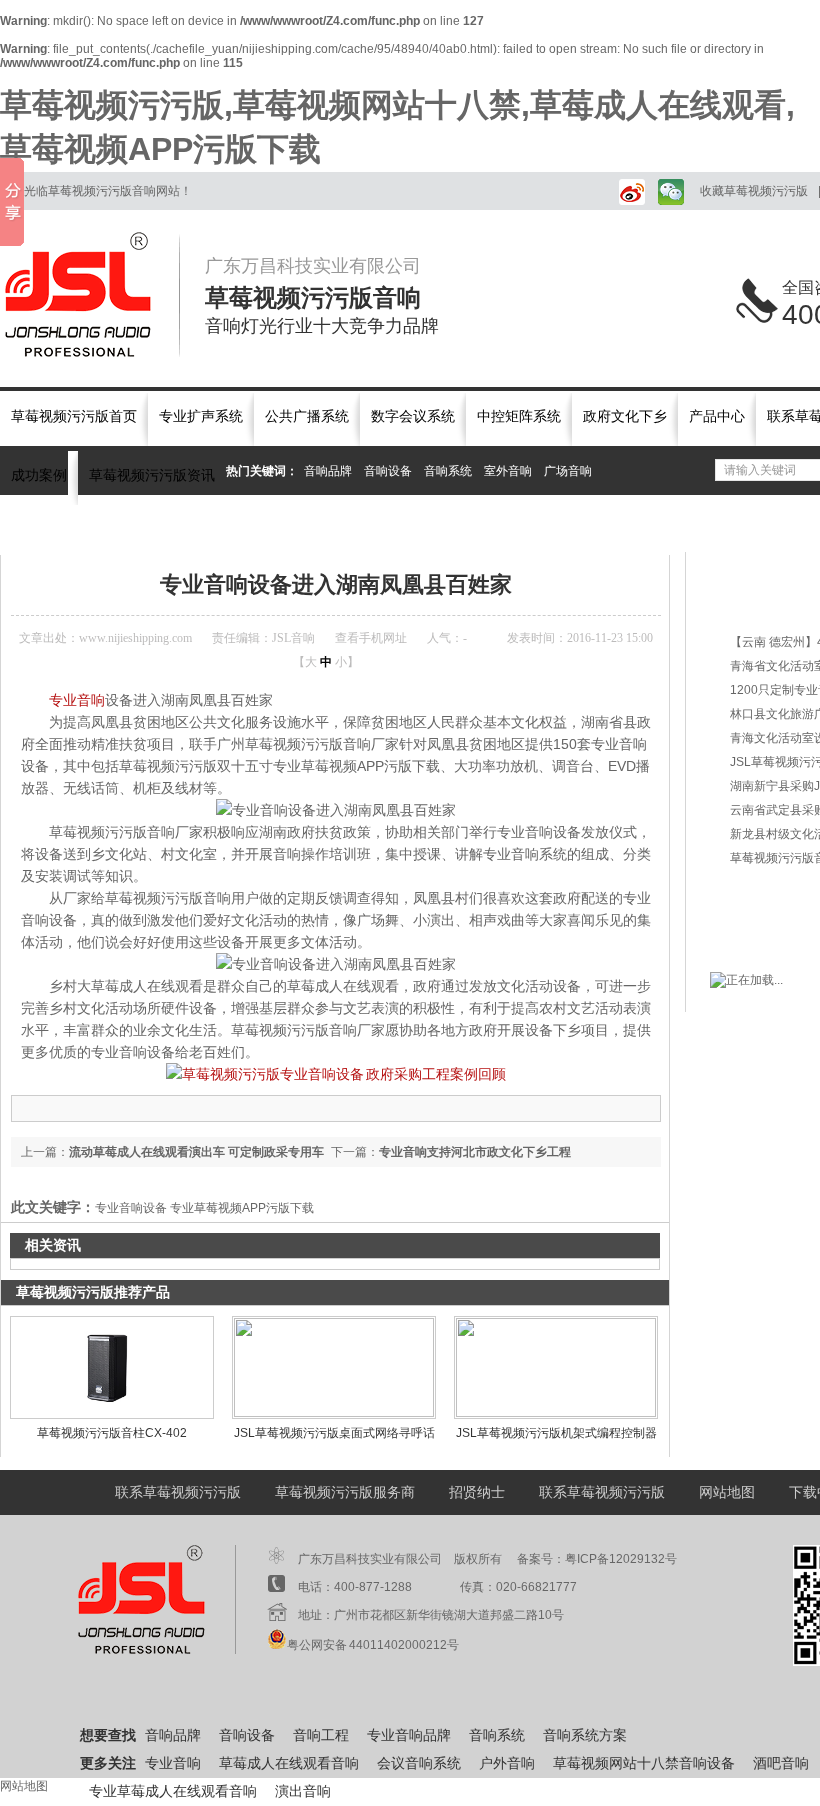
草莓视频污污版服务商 (345, 1492)
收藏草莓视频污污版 (754, 191)
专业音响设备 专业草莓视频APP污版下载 (204, 1208)
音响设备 (388, 471)
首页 (82, 528)
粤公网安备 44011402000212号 (373, 1645)
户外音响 (507, 1763)
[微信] (669, 191)
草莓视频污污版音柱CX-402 (112, 1433)
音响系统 (448, 471)
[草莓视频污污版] (90, 295)
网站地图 (727, 1492)
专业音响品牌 (409, 1735)
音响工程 (321, 1735)
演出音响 (303, 1791)
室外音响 (508, 471)
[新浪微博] (628, 191)
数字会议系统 (413, 416)
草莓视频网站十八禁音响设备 (644, 1763)
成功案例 (39, 475)
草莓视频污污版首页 (74, 416)
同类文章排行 (769, 604)
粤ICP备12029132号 (621, 1559)
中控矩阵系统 (519, 416)
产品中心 (717, 416)
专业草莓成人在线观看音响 (173, 1791)
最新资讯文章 (769, 895)
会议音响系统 (419, 1763)
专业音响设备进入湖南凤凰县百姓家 (433, 528)
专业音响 (77, 700)
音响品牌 (328, 471)
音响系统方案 (585, 1735)
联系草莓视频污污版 (178, 1492)
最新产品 (755, 569)
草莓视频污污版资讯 (152, 475)
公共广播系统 (307, 416)
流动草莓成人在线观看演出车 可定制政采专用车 (196, 1152)
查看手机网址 (371, 638)
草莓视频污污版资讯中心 (173, 528)
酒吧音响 (781, 1763)
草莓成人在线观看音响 (289, 1763)
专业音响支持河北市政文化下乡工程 (475, 1152)
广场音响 (568, 471)
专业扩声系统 (201, 416)
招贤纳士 (477, 1492)
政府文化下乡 (625, 416)
